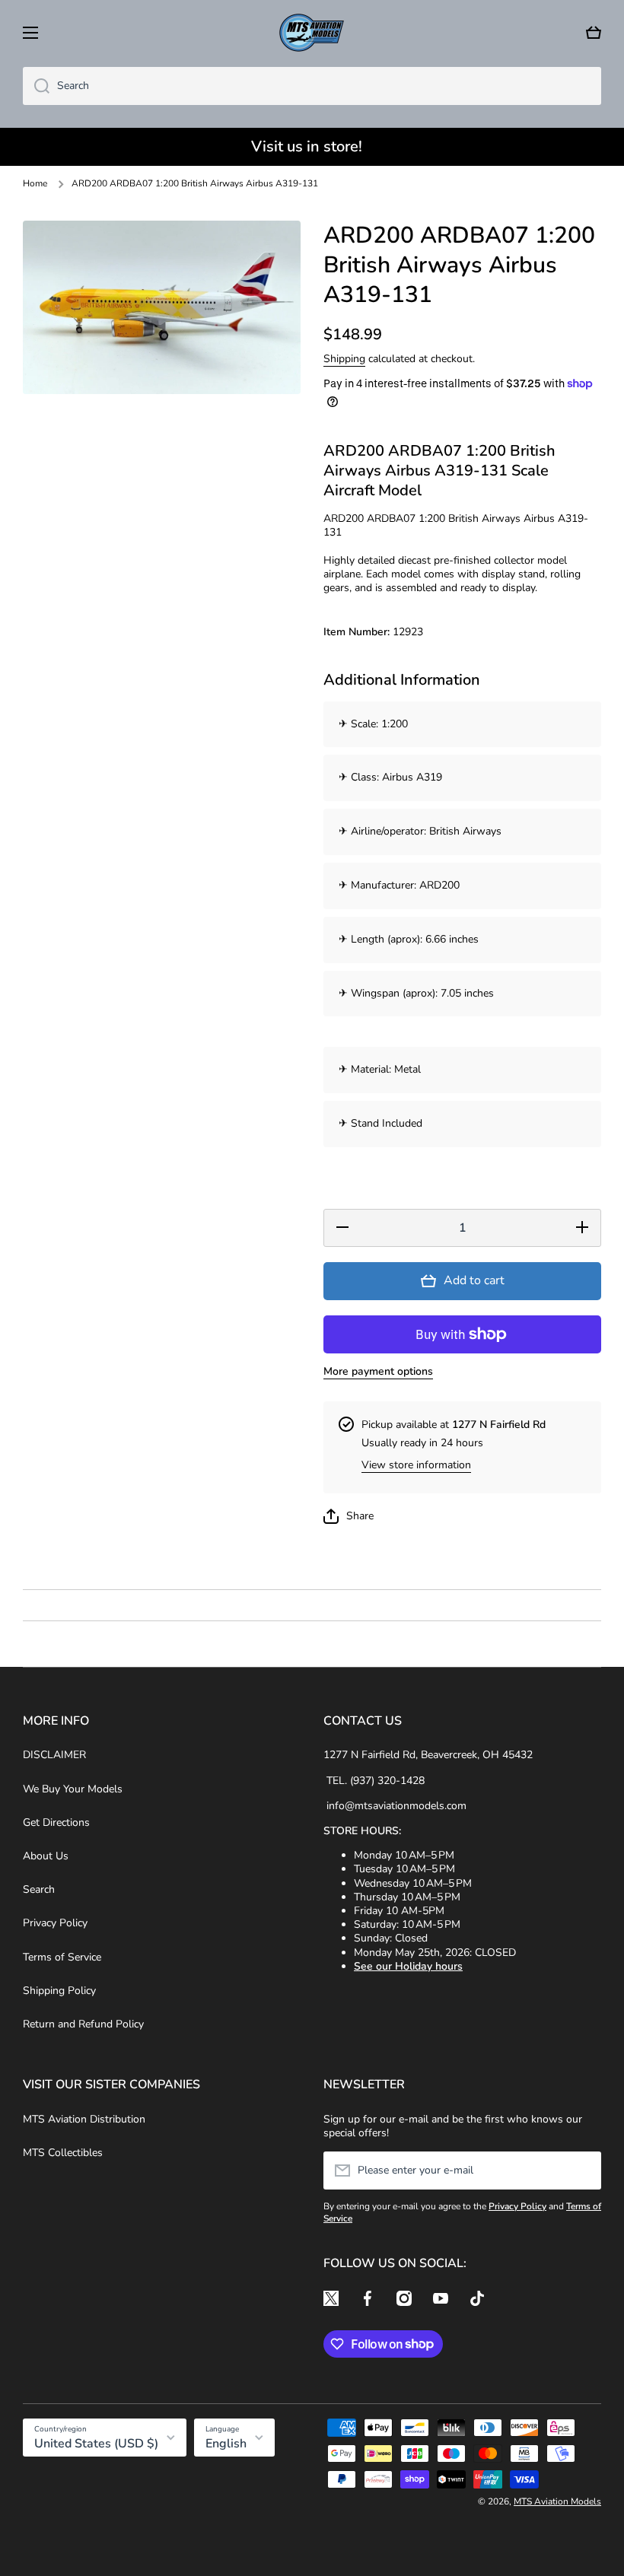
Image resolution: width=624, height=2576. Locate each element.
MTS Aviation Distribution (84, 2119)
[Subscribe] (582, 2171)
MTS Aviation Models (557, 2501)
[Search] (36, 86)
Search (39, 1889)
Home (35, 184)
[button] (594, 33)
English (226, 2444)
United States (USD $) (96, 2444)
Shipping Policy (59, 1991)
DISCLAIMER (54, 1755)
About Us (46, 1856)
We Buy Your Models (73, 1789)
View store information (416, 1465)
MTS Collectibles (63, 2153)
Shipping (344, 359)
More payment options (378, 1372)
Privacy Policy (55, 1923)
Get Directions (56, 1822)
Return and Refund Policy (83, 2024)
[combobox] (312, 86)
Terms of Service (62, 1957)
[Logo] (312, 33)
